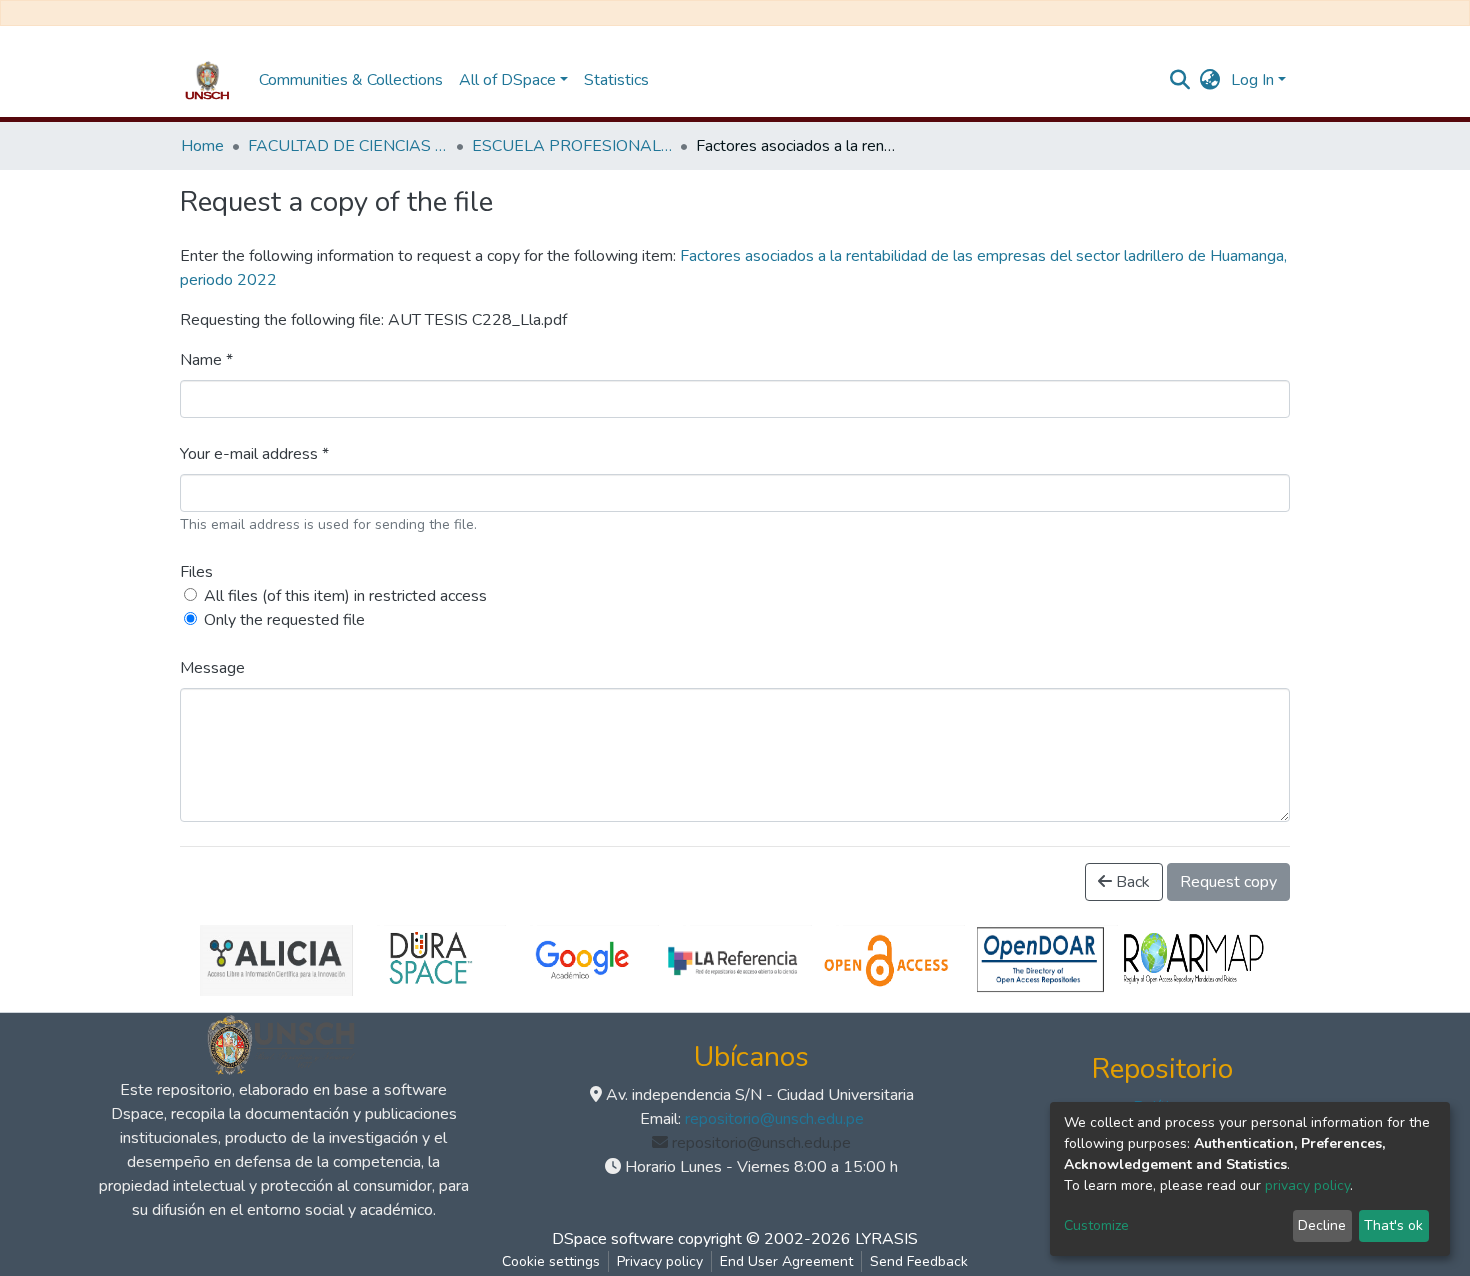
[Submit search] (1180, 80)
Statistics (616, 80)
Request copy (1228, 882)
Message (212, 668)
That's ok (1393, 1225)
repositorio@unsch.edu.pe (774, 1119)
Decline (1322, 1225)
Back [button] (1131, 882)
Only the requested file (284, 620)
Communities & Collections (351, 80)
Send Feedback (919, 1261)
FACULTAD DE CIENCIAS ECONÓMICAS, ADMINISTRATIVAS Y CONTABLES (348, 146)
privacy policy (1307, 1185)
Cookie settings (551, 1261)
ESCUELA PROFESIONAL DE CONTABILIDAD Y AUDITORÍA (572, 146)
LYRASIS (886, 1239)
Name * (206, 360)
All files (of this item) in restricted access (345, 596)
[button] (1210, 80)
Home (202, 146)
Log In (1252, 80)
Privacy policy (660, 1261)
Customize (1096, 1225)
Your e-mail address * (254, 454)
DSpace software (613, 1239)
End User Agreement (786, 1261)
